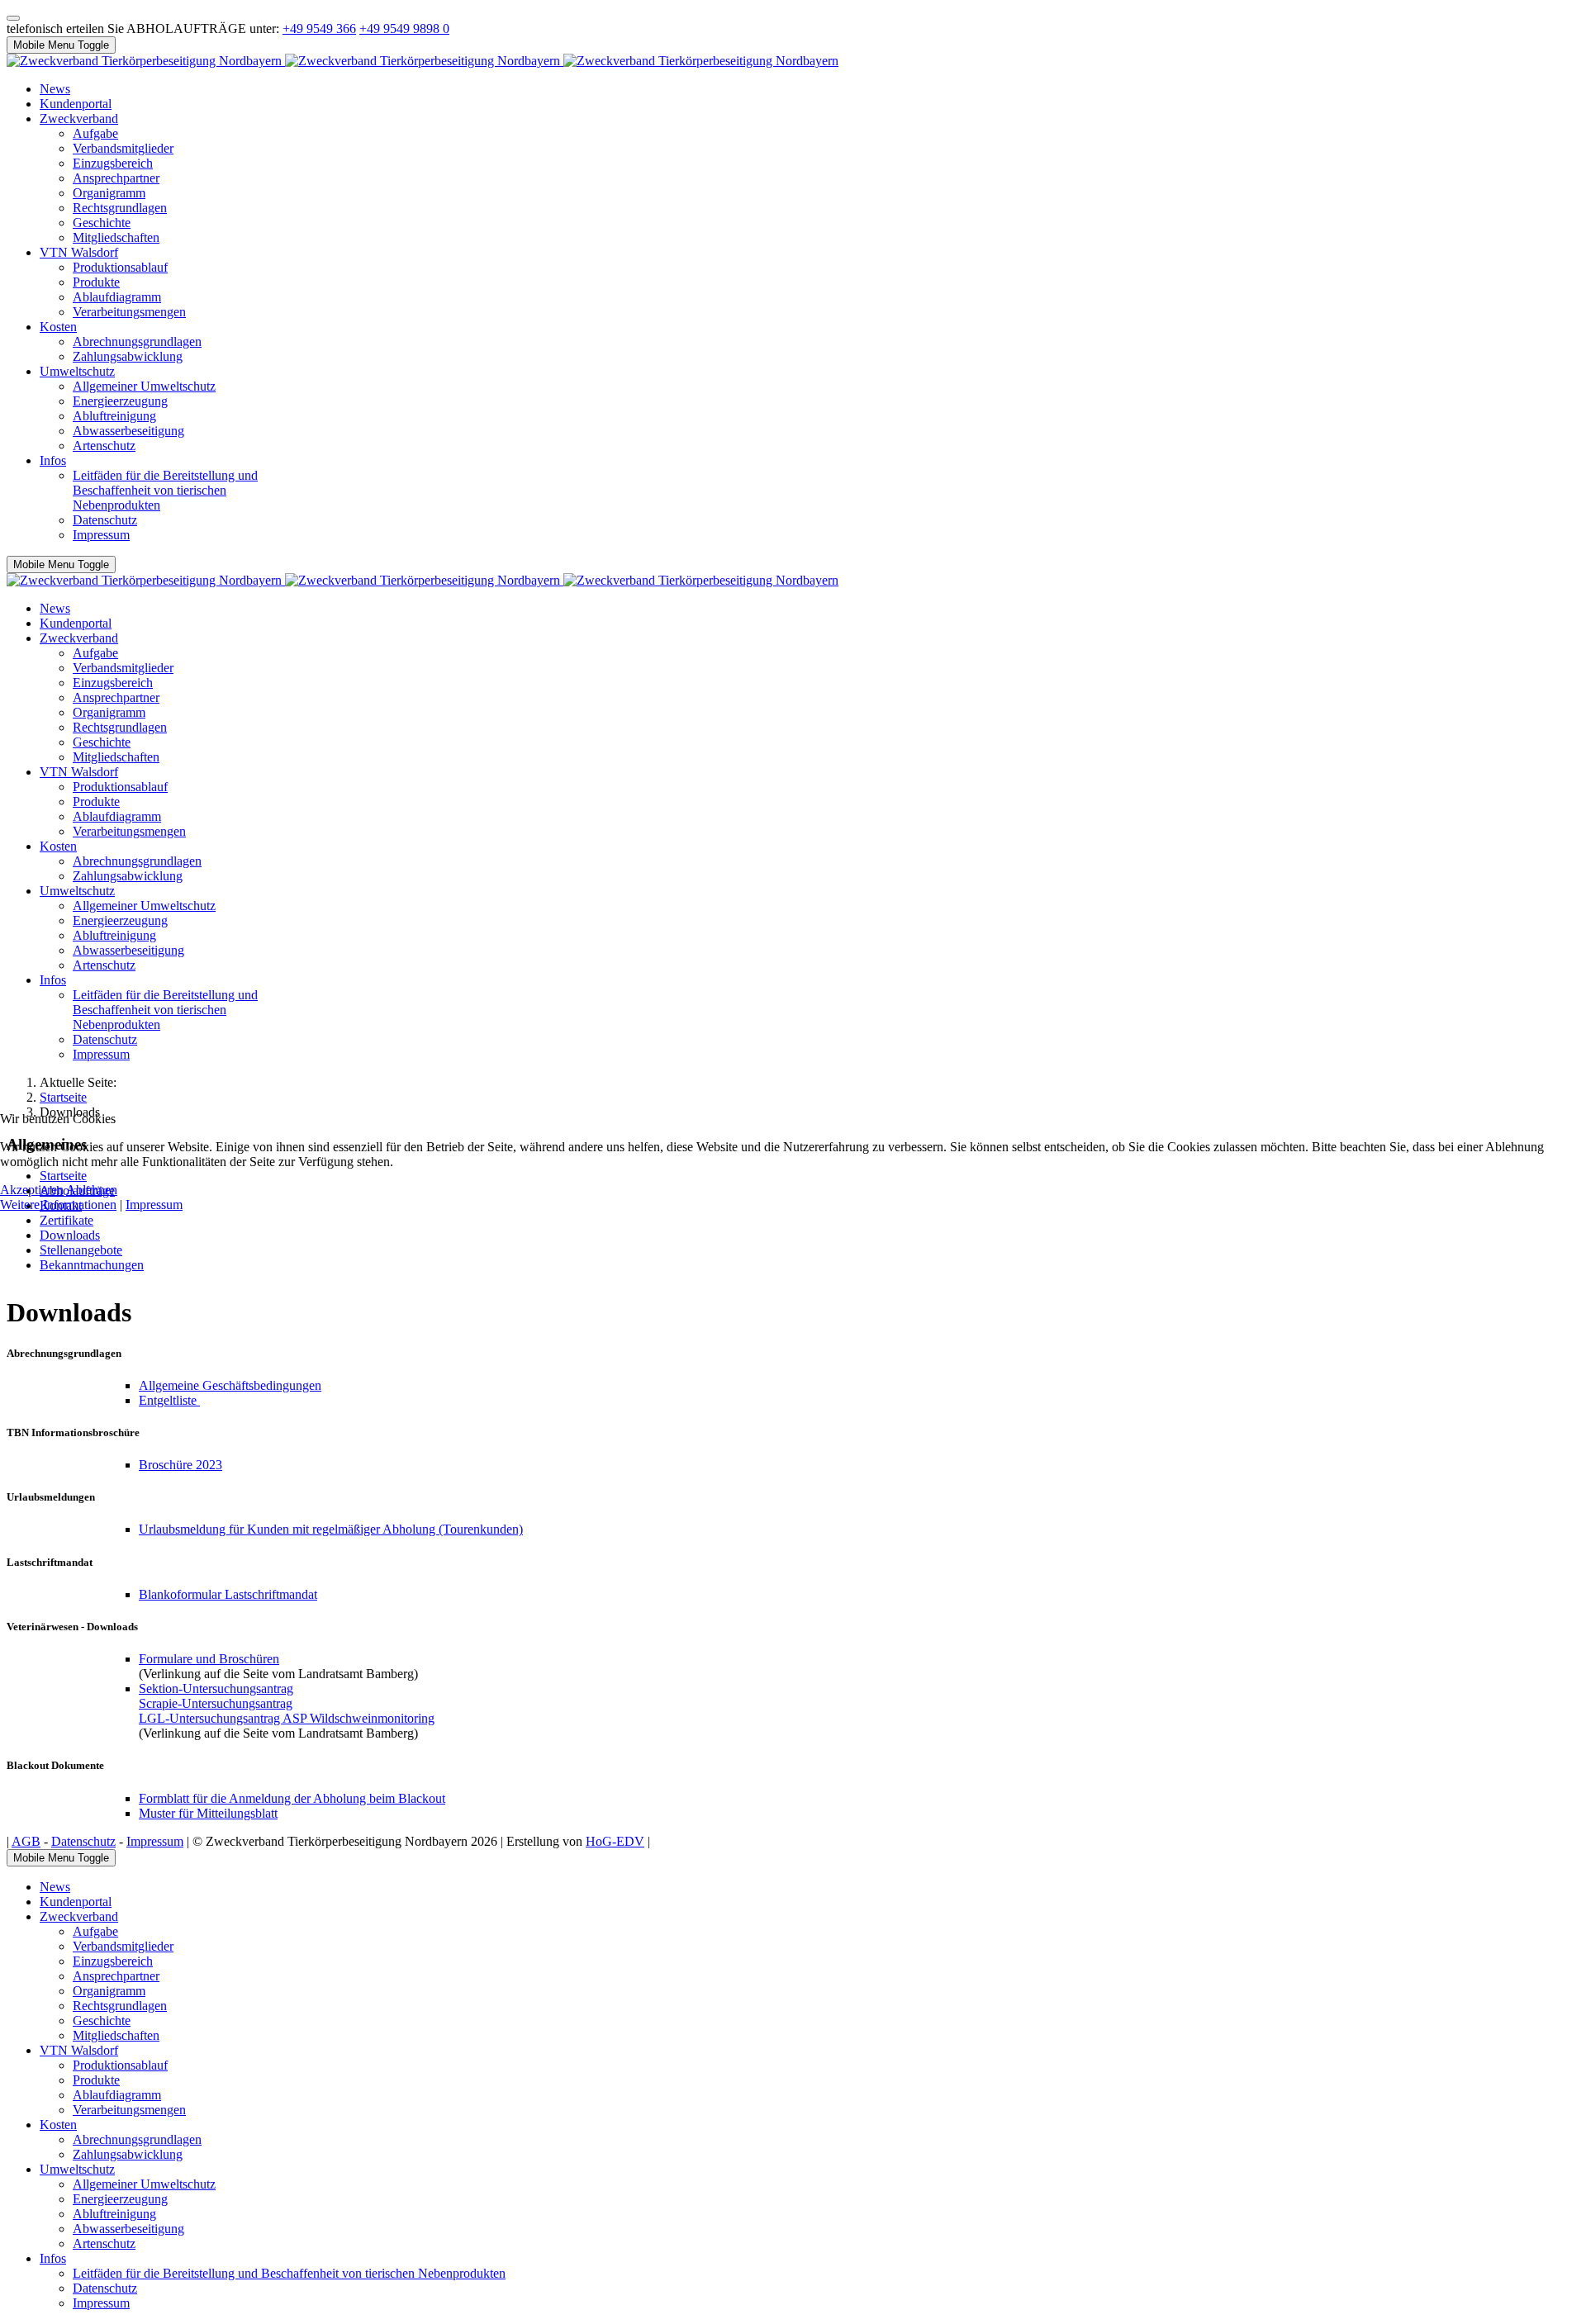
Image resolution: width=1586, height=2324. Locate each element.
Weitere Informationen (58, 1205)
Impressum (154, 1205)
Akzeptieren (32, 1190)
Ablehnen (92, 1190)
